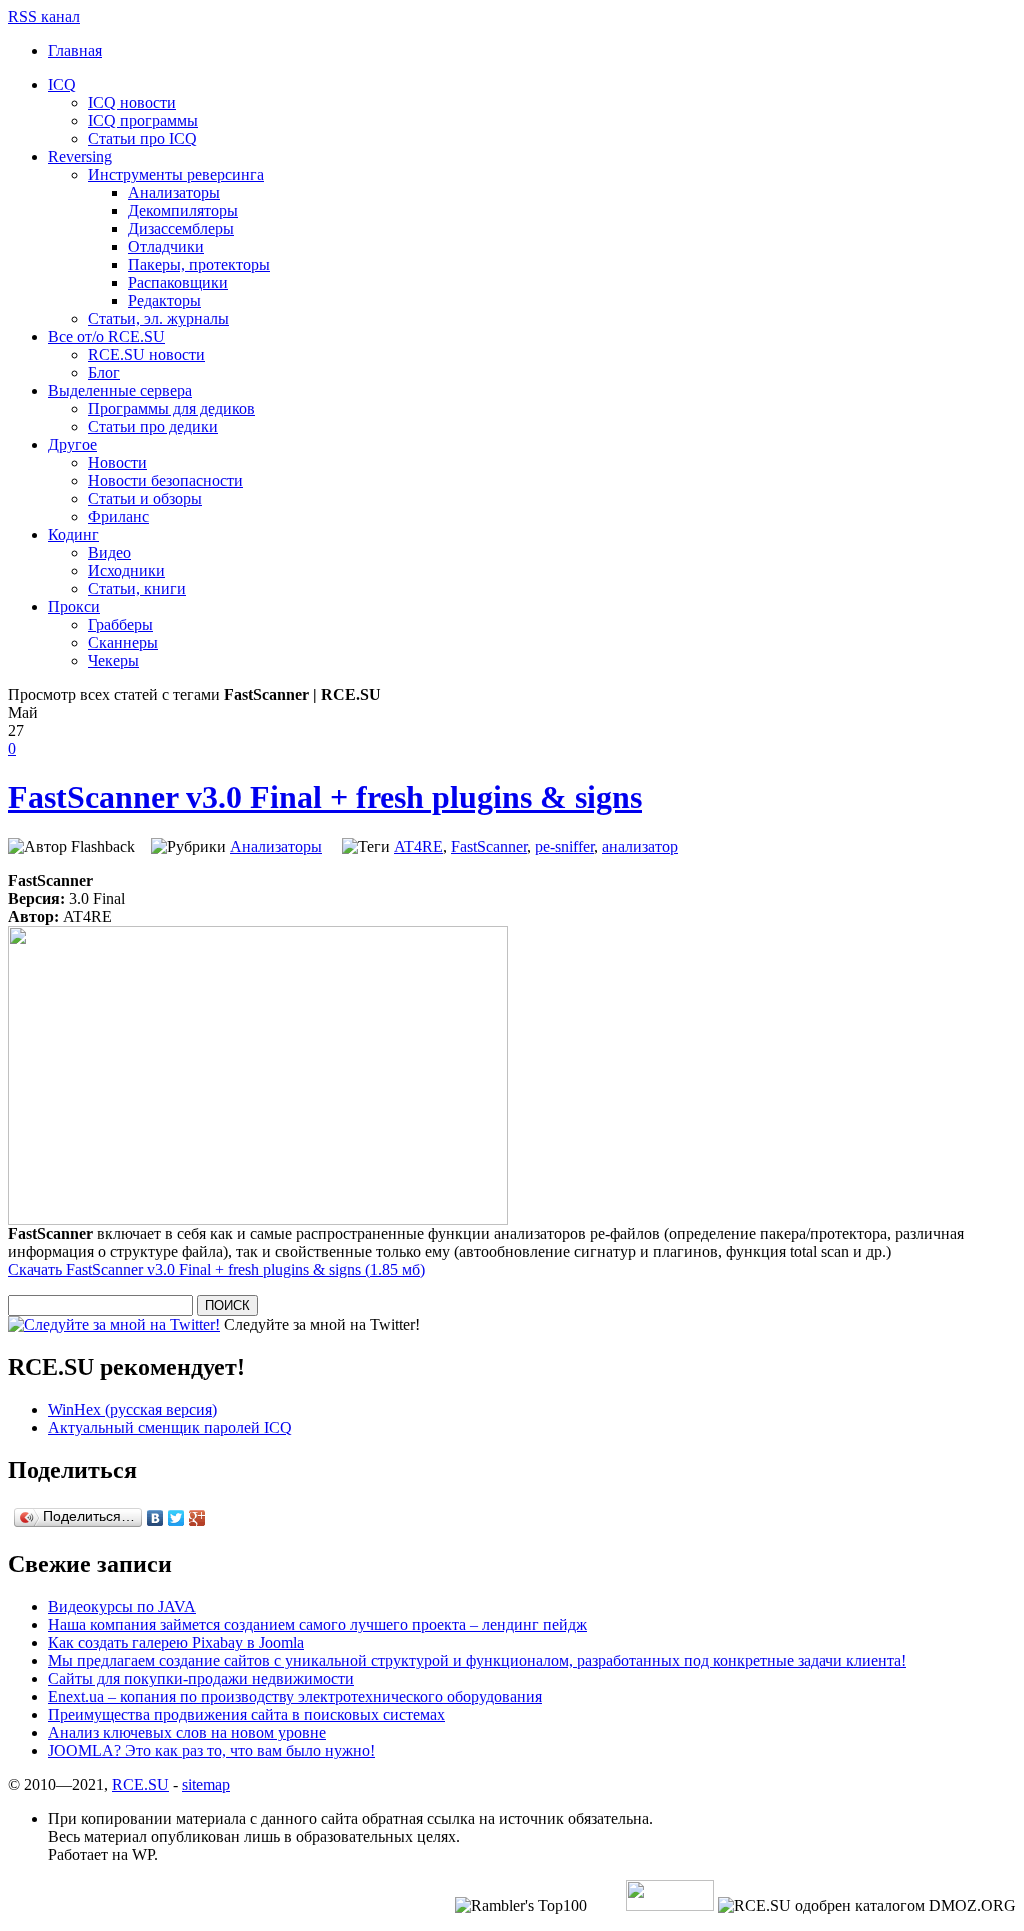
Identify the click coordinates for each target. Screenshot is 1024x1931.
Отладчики (166, 246)
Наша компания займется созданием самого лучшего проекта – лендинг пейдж (317, 1624)
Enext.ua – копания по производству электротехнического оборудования (295, 1696)
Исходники (126, 570)
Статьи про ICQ (142, 138)
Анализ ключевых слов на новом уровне (187, 1732)
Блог (104, 372)
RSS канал (44, 16)
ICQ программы (143, 120)
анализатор (640, 846)
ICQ (62, 84)
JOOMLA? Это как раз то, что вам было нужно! (211, 1750)
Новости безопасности (165, 480)
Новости (117, 462)
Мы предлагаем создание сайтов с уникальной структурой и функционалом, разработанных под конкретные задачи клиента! (477, 1660)
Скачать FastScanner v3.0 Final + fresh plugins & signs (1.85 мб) (216, 1269)
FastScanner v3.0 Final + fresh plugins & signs (325, 797)
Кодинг (73, 534)
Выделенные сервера (120, 390)
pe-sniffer (564, 846)
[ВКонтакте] (155, 1518)
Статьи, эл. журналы (158, 318)
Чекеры (113, 660)
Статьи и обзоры (145, 498)
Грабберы (120, 624)
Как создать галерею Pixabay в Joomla (176, 1642)
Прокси (74, 606)
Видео (109, 552)
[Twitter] (176, 1518)
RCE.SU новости (146, 354)
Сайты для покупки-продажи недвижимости (201, 1678)
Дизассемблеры (181, 228)
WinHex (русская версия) (132, 1409)
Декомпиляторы (183, 210)
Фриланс (118, 516)
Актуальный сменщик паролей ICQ (170, 1427)
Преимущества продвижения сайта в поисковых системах (246, 1714)
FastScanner (489, 846)
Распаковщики (178, 282)
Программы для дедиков (171, 408)
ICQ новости (132, 102)
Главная (75, 50)
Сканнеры (123, 642)
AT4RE (418, 846)
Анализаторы (174, 192)
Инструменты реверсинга (176, 174)
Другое (72, 444)
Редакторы (164, 300)
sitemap (206, 1784)
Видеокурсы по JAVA (122, 1606)
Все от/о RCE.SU (106, 336)
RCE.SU (140, 1784)
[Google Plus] (197, 1518)
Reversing (80, 156)
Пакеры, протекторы (199, 264)
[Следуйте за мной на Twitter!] (114, 1324)
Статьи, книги (137, 588)
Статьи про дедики (153, 426)
